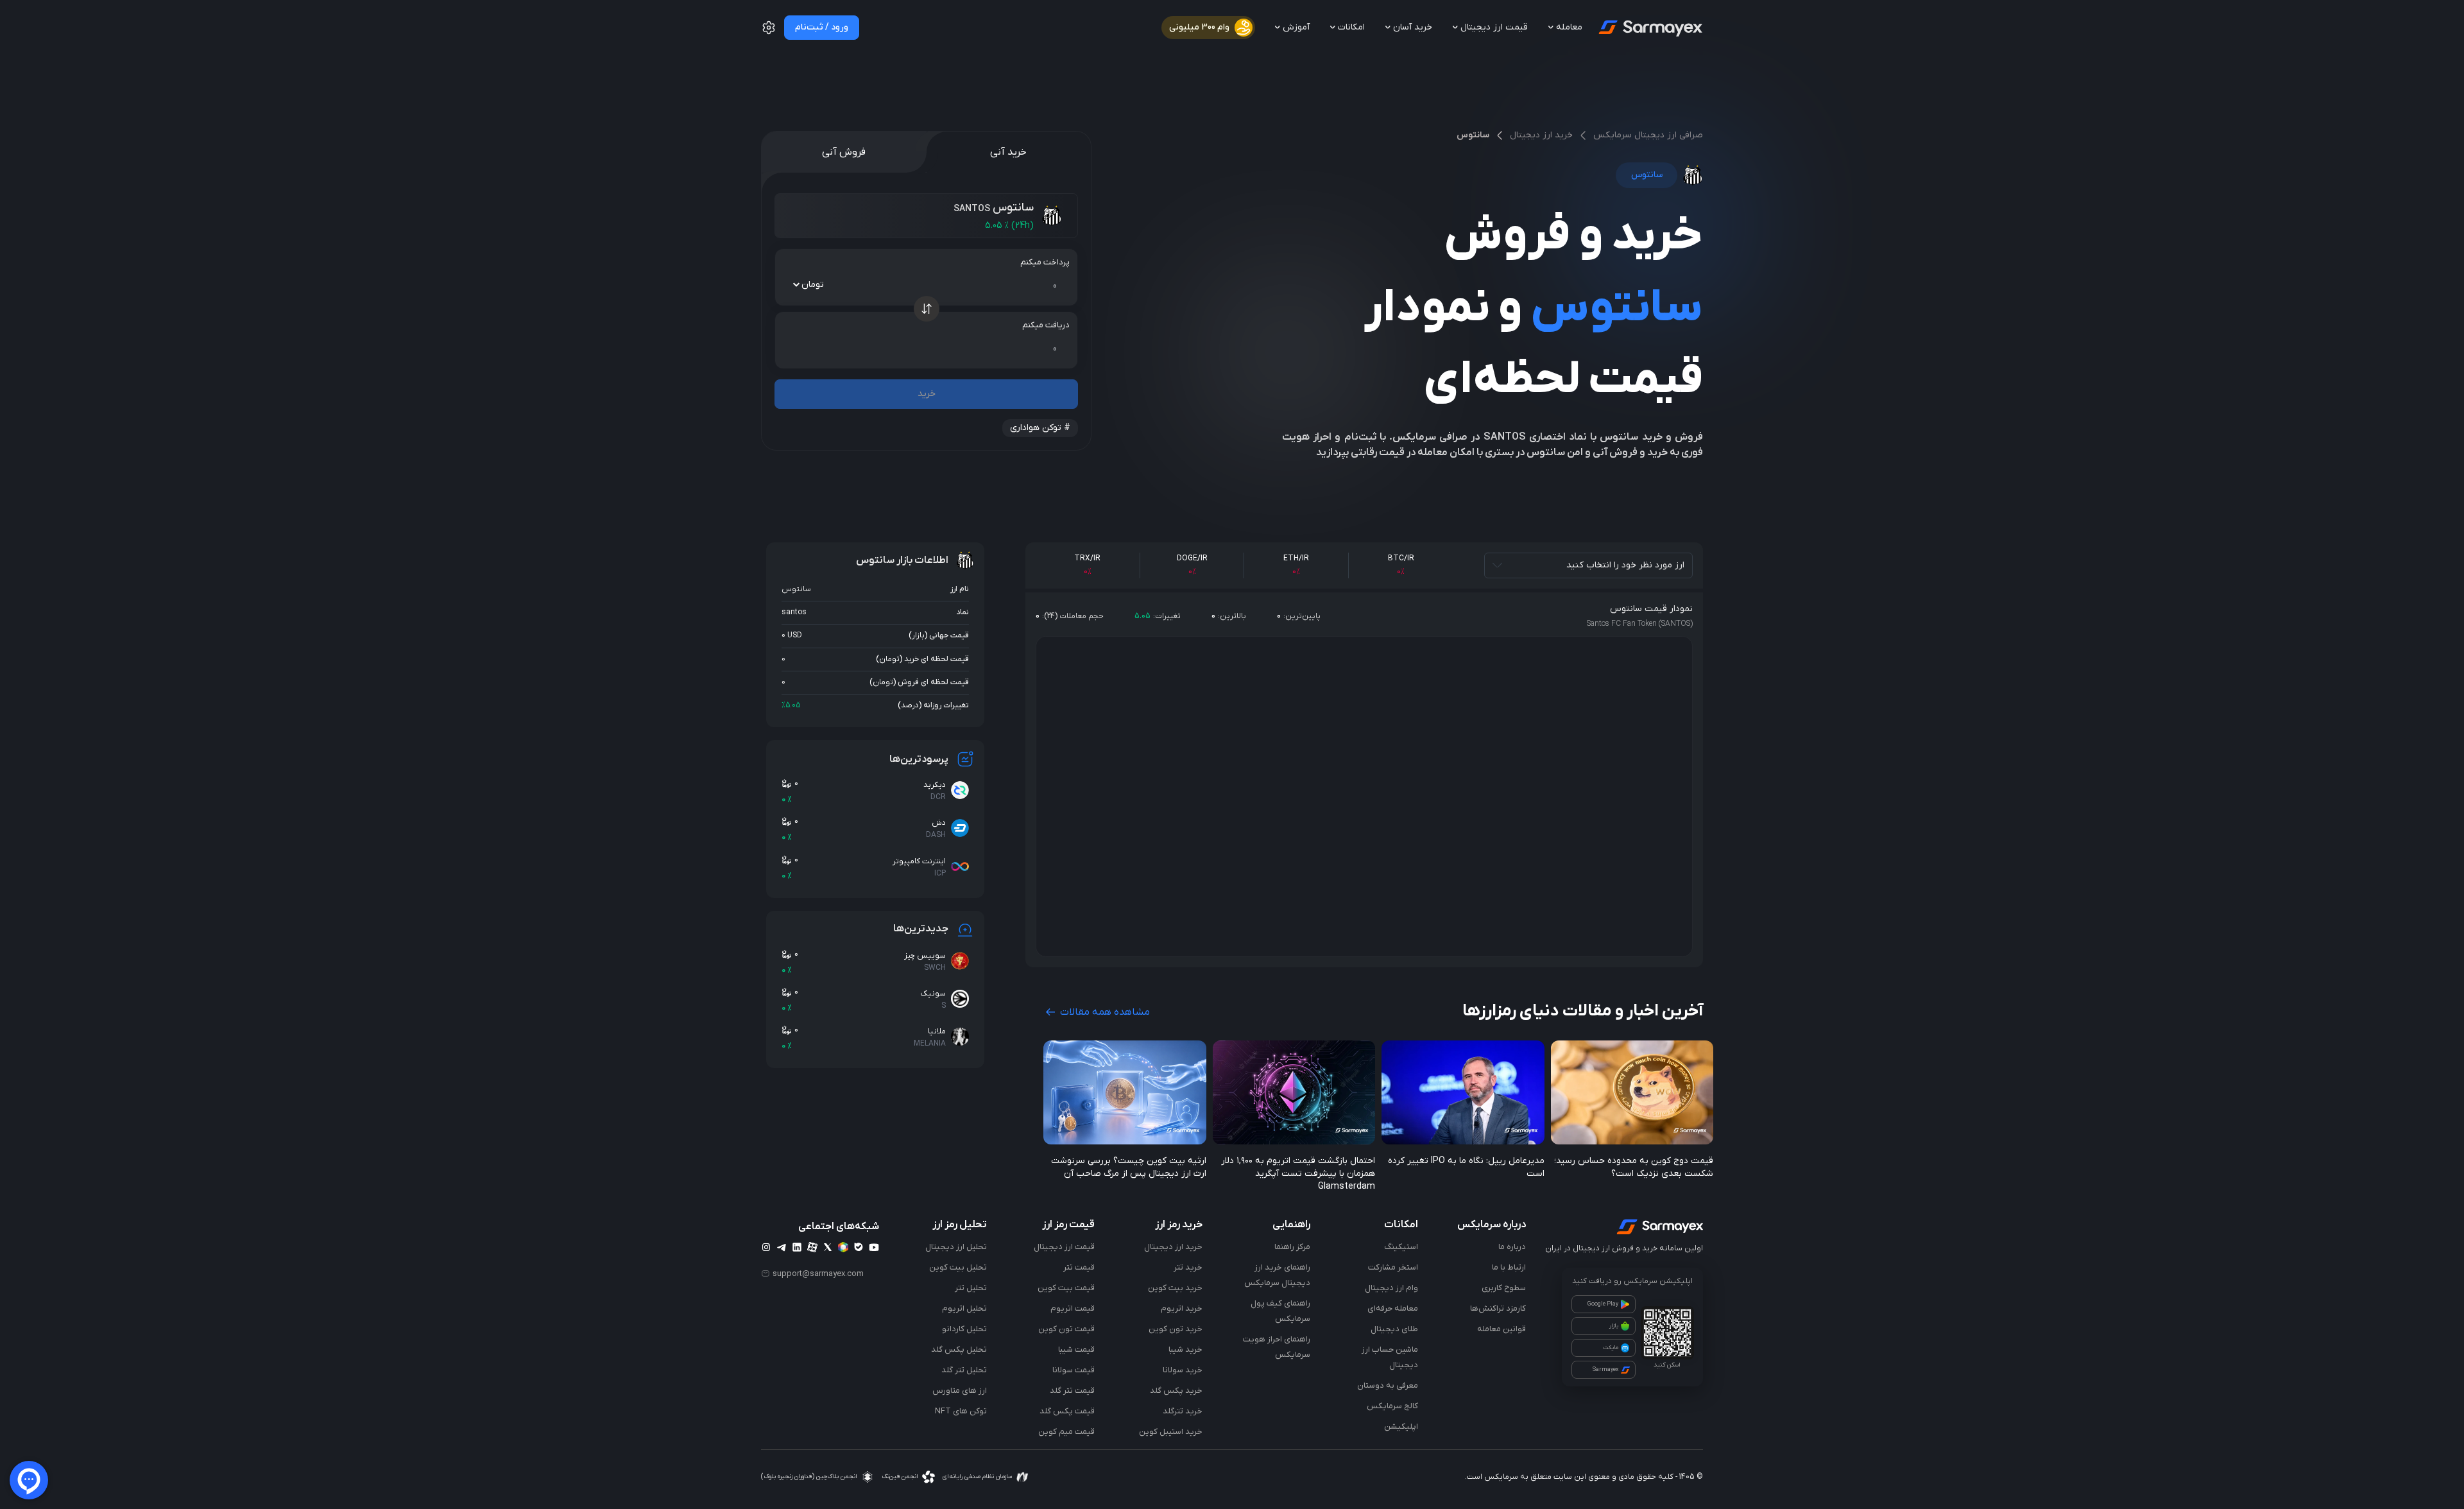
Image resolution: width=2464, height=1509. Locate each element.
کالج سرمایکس (1392, 1406)
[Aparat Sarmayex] (812, 1247)
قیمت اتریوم (1073, 1308)
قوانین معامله (1502, 1329)
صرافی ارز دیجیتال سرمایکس (1648, 135)
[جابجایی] (927, 309)
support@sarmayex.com (818, 1273)
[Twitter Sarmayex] (828, 1247)
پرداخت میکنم (1045, 262)
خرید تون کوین (1176, 1329)
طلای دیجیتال (1394, 1329)
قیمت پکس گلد (1067, 1411)
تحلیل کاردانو (964, 1329)
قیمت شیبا (1076, 1349)
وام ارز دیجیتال (1391, 1288)
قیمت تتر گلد (1072, 1391)
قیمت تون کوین (1066, 1329)
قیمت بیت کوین (1066, 1288)
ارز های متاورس (960, 1391)
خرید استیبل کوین (1171, 1432)
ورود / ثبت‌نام (822, 27)
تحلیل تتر (971, 1288)
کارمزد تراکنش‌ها (1498, 1308)
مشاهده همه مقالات (1104, 1012)
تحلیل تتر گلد (964, 1370)
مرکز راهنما (1292, 1247)
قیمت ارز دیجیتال (1064, 1247)
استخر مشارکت (1393, 1267)
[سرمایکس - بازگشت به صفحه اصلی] (1649, 28)
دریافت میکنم (1046, 325)
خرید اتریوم (1182, 1308)
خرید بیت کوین (1175, 1288)
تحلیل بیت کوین (958, 1267)
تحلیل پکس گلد (959, 1349)
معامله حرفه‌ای (1393, 1308)
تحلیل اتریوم (964, 1308)
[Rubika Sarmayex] (843, 1247)
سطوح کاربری (1504, 1288)
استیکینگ (1401, 1247)
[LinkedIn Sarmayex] (797, 1247)
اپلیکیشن (1401, 1427)
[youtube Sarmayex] (874, 1247)
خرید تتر (1188, 1267)
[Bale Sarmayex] (859, 1247)
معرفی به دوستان (1388, 1385)
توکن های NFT (961, 1411)
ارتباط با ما (1509, 1267)
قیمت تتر (1079, 1267)
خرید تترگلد (1183, 1411)
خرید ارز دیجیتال (1541, 135)
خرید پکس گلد (1176, 1391)
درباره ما (1512, 1247)
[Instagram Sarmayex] (766, 1247)
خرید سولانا (1183, 1370)
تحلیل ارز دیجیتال (956, 1247)
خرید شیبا (1185, 1349)
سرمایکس (1501, 1477)
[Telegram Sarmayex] (782, 1247)
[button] (769, 33)
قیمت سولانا (1074, 1370)
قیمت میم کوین (1066, 1432)
